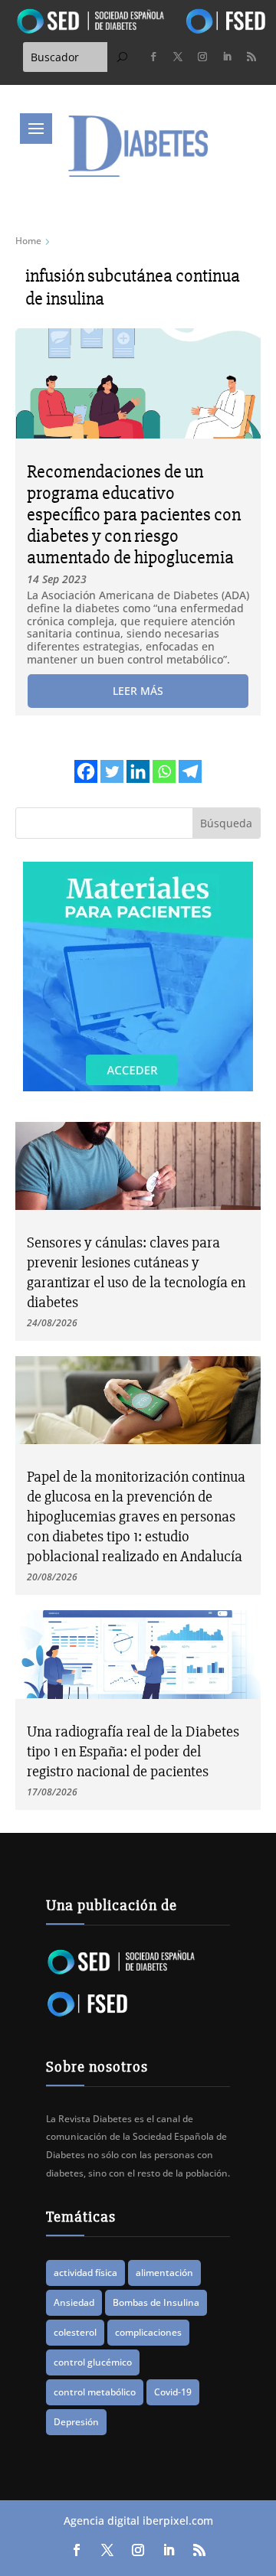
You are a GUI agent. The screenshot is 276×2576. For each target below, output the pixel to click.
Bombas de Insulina (156, 2302)
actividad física (85, 2273)
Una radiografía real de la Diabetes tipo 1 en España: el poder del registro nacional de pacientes (133, 1751)
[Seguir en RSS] (251, 57)
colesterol (75, 2332)
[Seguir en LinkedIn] (227, 57)
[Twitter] (112, 771)
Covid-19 (173, 2392)
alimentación (164, 2273)
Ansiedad (74, 2302)
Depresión (76, 2422)
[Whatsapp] (164, 771)
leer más (138, 691)
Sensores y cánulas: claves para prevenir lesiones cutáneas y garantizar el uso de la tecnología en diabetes (136, 1272)
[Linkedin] (138, 771)
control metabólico (95, 2392)
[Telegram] (190, 771)
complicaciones (148, 2332)
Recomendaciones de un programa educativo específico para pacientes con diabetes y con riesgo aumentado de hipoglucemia (134, 515)
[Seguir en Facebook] (153, 57)
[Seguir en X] (178, 57)
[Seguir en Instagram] (202, 57)
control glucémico (93, 2362)
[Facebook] (86, 771)
